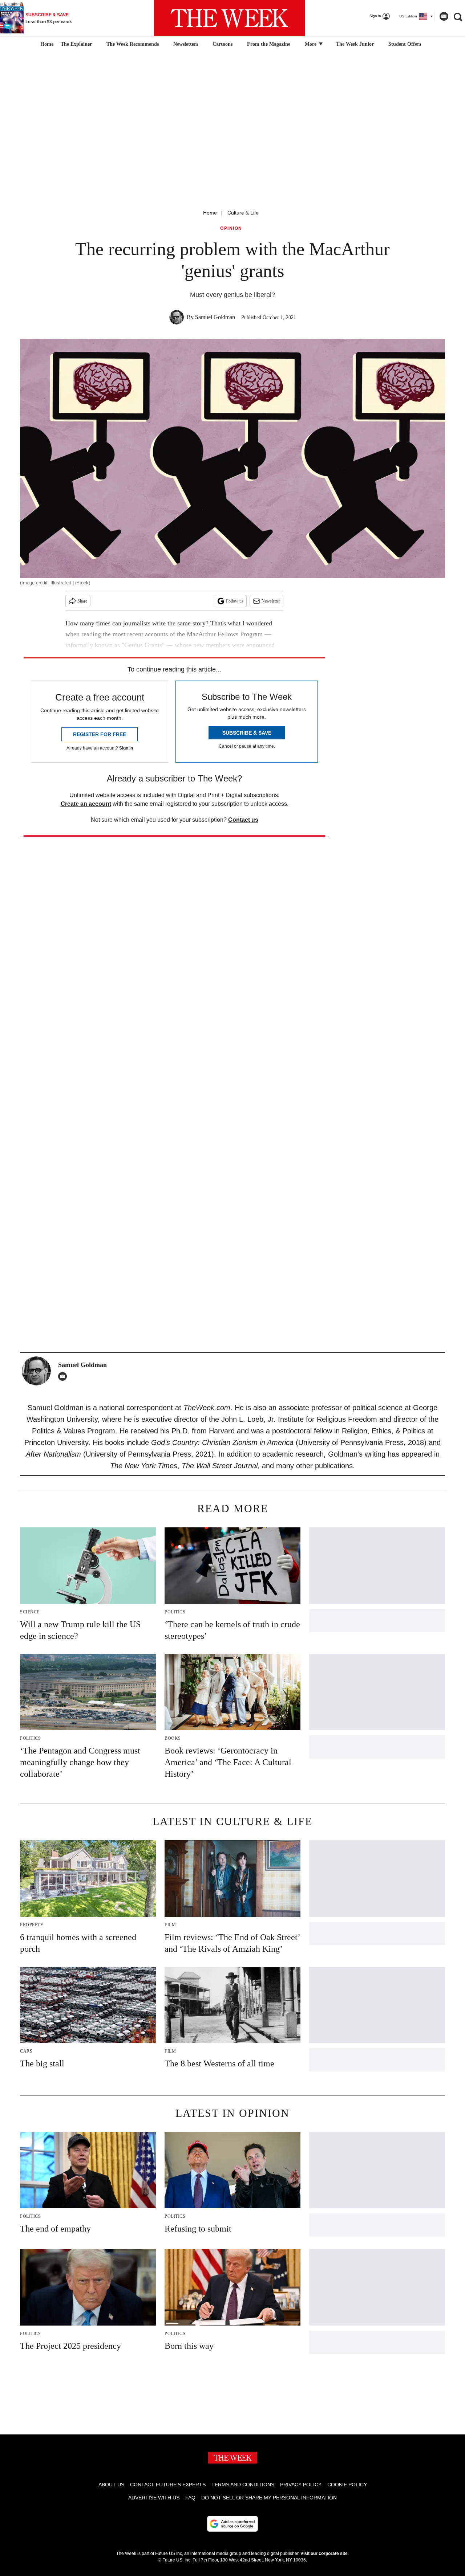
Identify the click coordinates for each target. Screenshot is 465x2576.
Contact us (243, 820)
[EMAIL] (64, 1376)
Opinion (231, 228)
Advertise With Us (154, 2498)
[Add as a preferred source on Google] (232, 2524)
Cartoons (223, 44)
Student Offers (405, 44)
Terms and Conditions (243, 2485)
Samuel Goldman (215, 317)
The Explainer (76, 44)
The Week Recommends (133, 44)
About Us (111, 2485)
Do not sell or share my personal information (269, 2498)
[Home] (46, 44)
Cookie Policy (347, 2485)
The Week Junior (355, 44)
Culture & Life (243, 213)
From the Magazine (269, 44)
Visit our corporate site (324, 2553)
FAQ (190, 2498)
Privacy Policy (301, 2485)
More (311, 44)
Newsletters (186, 44)
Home (210, 213)
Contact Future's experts (168, 2485)
